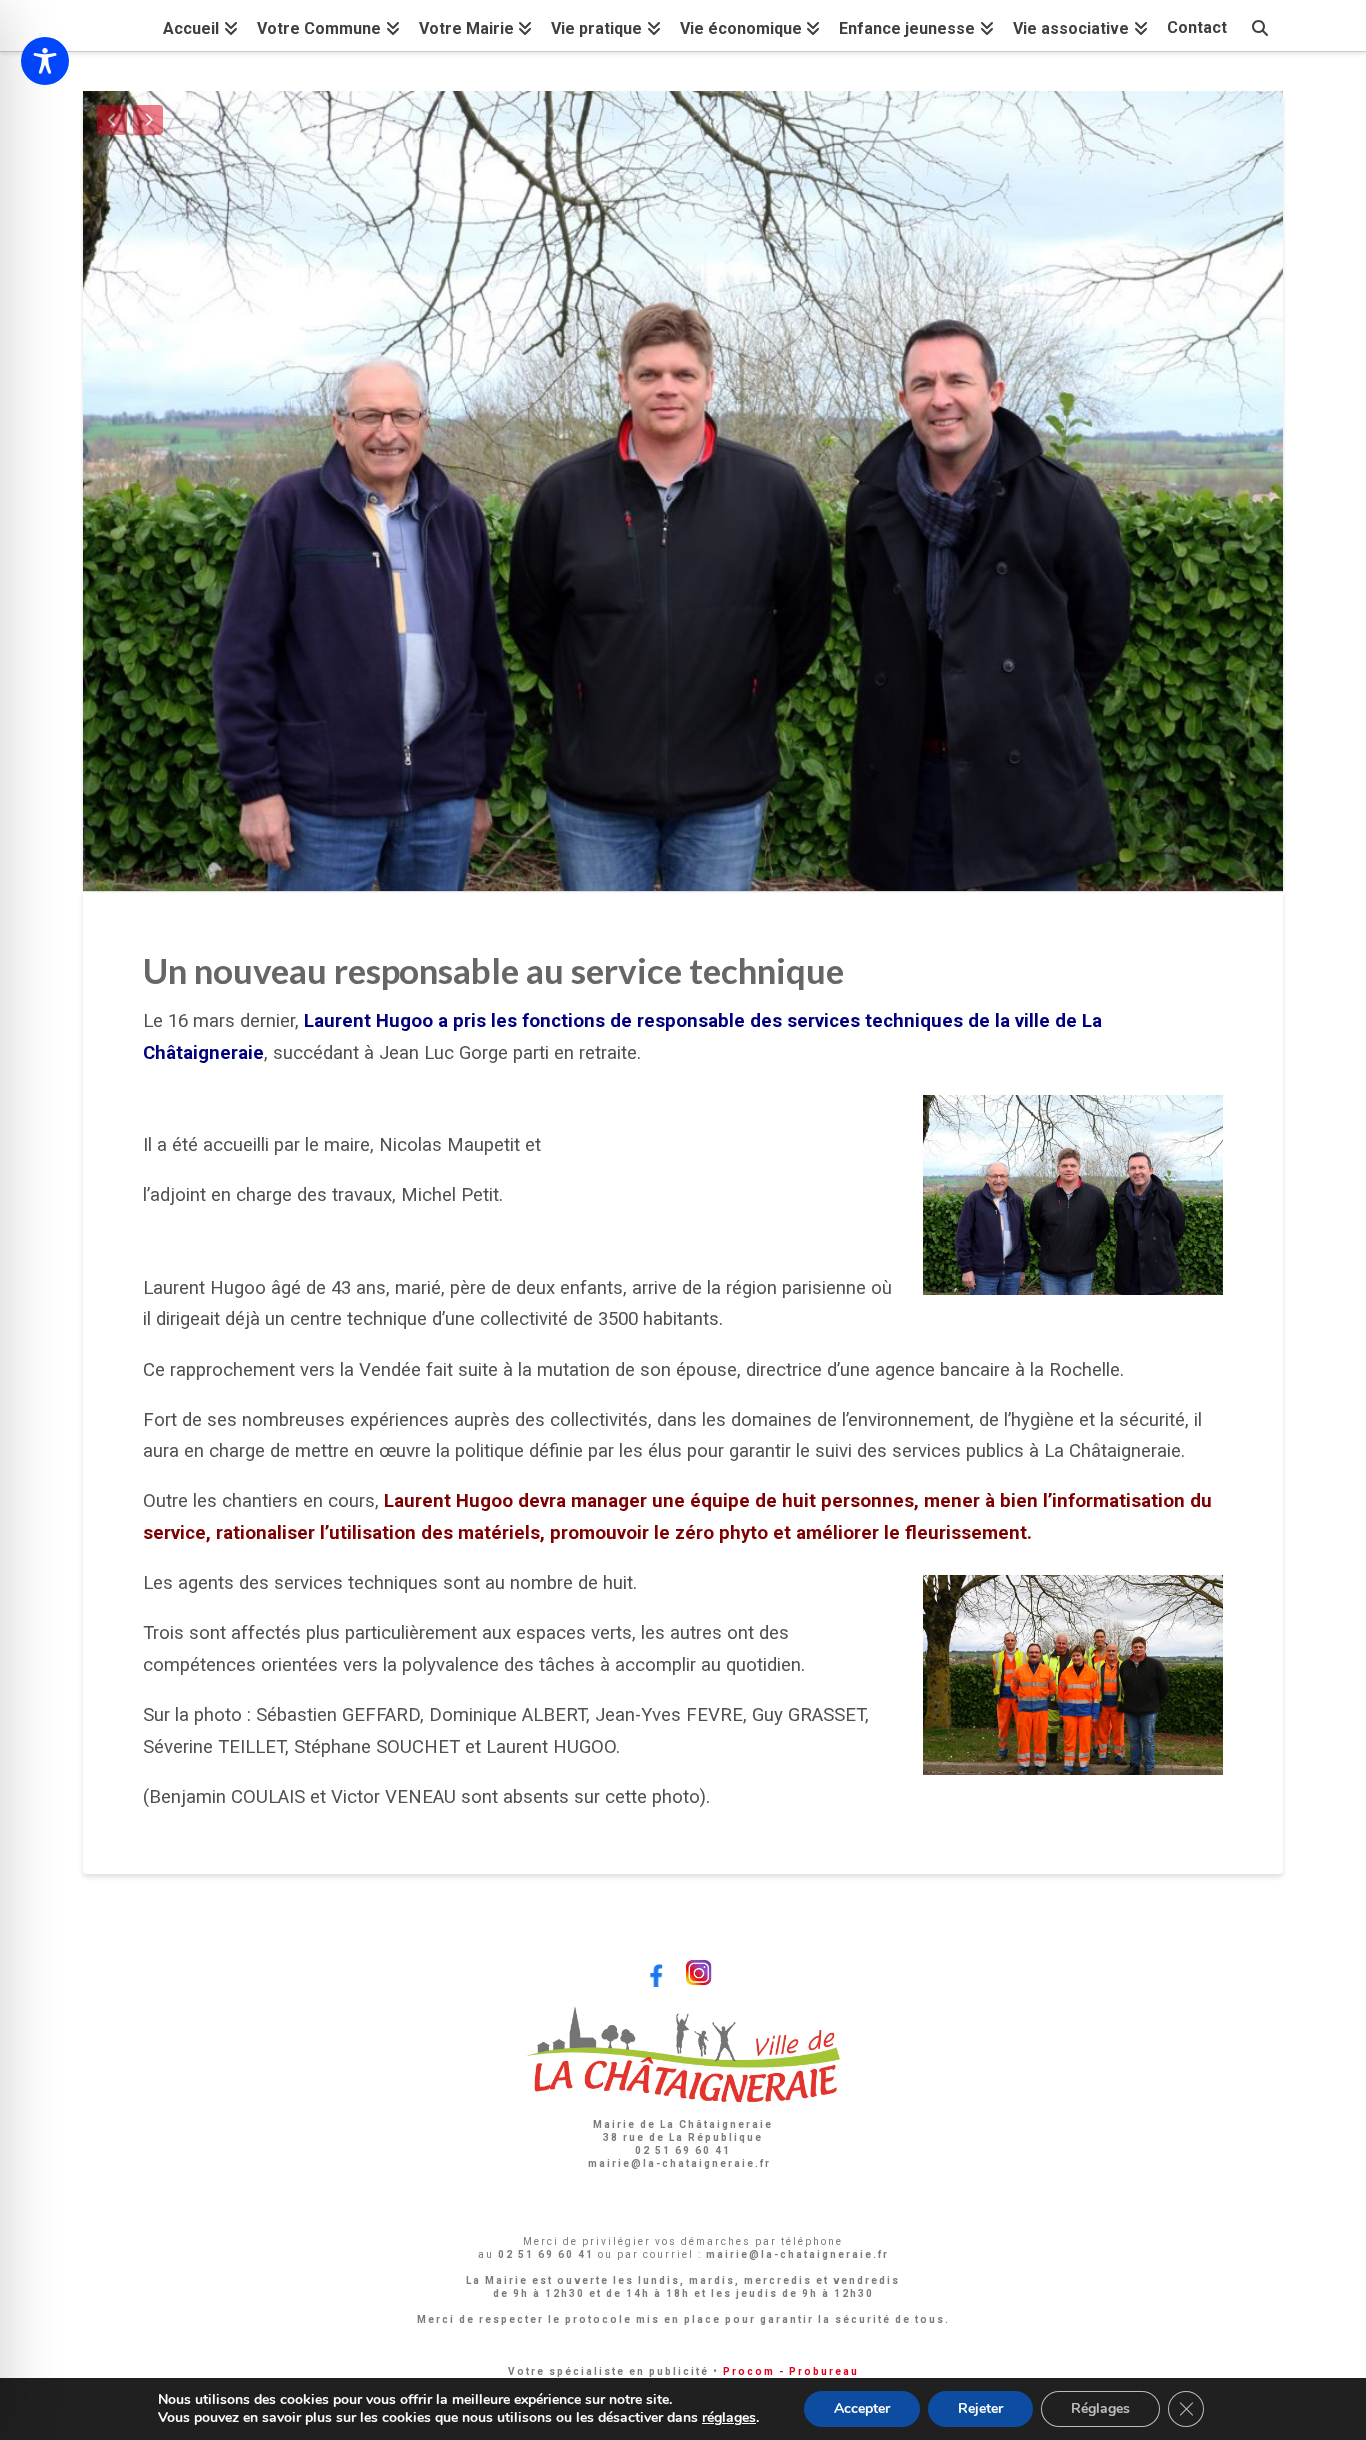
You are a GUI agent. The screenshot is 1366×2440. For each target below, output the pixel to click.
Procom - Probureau (791, 2371)
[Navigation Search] (1260, 25)
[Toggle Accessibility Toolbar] (45, 61)
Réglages (1100, 2408)
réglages (729, 2418)
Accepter (862, 2408)
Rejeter (980, 2408)
